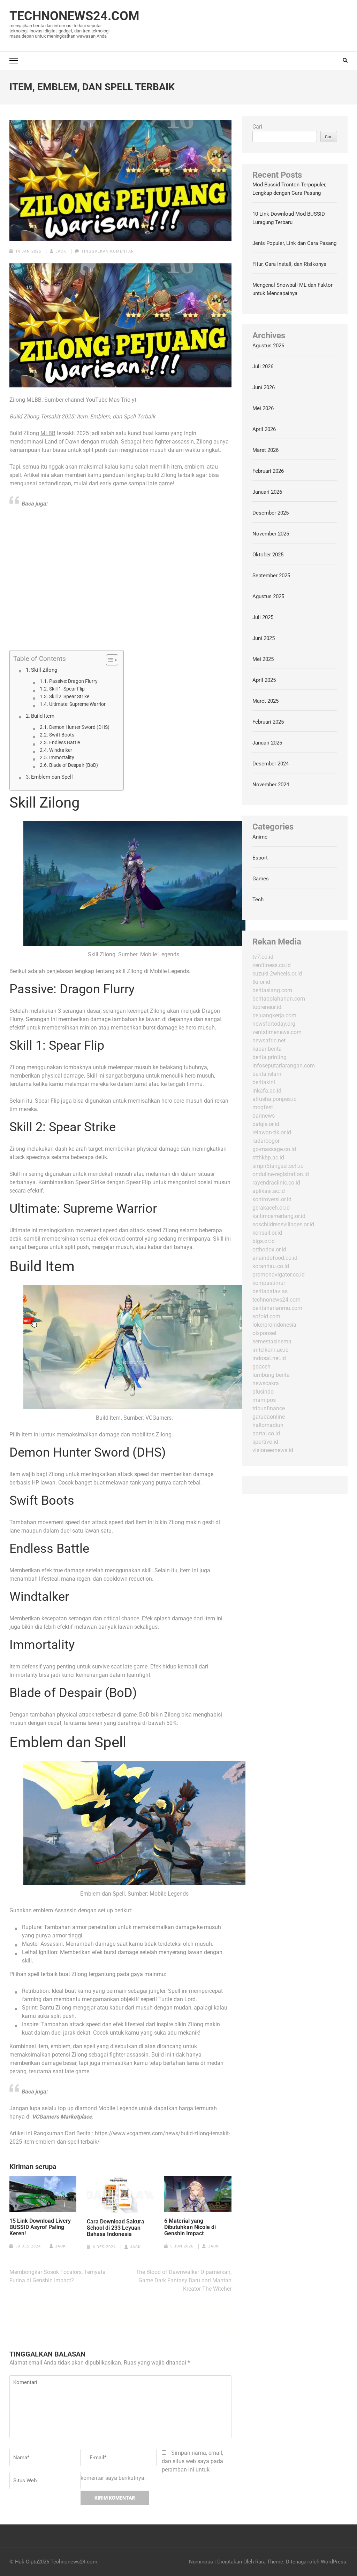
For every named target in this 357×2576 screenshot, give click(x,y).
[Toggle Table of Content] (109, 660)
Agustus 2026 (268, 346)
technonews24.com (276, 1300)
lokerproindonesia (274, 1325)
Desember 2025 (271, 513)
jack (61, 251)
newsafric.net (269, 1040)
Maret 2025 (265, 701)
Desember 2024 (271, 764)
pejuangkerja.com (274, 1015)
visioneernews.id (273, 1450)
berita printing (269, 1057)
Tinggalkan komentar (108, 251)
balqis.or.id (266, 1124)
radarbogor (266, 1141)
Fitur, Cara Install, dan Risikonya (289, 264)
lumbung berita (271, 1375)
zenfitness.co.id (272, 965)
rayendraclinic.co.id (276, 1183)
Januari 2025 (267, 743)
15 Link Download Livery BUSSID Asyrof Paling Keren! (40, 2227)
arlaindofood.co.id (275, 1258)
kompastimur (269, 1283)
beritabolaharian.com (279, 999)
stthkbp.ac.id (268, 1158)
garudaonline (269, 1417)
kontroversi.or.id (272, 1199)
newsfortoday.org (274, 1024)
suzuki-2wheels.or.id (277, 974)
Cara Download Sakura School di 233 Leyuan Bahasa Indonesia (116, 2228)
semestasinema (272, 1341)
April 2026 (264, 429)
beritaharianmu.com (277, 1308)
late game (160, 483)
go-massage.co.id (274, 1149)
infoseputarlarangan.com (284, 1066)
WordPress (333, 2562)
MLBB (48, 433)
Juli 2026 (263, 367)
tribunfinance (269, 1408)
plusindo (263, 1392)
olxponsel (264, 1333)
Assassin (66, 1910)
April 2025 (264, 680)
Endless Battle (64, 742)
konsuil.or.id (267, 1233)
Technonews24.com (74, 16)
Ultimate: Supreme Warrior (77, 704)
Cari (257, 127)
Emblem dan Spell (52, 777)
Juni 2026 (264, 387)
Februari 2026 (268, 471)
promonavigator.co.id (279, 1275)
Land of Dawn (62, 442)
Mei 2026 (263, 408)
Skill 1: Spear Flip (67, 689)
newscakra (266, 1383)
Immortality (62, 757)
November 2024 (271, 785)
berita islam (267, 1074)
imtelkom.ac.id (271, 1350)
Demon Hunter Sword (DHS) (79, 727)
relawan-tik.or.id (272, 1132)
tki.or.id (261, 982)
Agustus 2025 (268, 596)
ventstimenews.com (277, 1032)
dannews (264, 1116)
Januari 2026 (267, 492)
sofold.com (266, 1316)
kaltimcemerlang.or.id (279, 1216)
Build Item (43, 716)
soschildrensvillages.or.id (283, 1224)
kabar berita (267, 1049)
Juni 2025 (264, 638)
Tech (258, 900)
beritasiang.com (272, 990)
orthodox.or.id (269, 1250)
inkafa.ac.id (267, 1091)
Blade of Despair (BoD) (74, 765)
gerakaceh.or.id (271, 1208)
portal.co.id (266, 1433)
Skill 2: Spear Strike (69, 696)
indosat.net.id (269, 1358)
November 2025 (271, 534)
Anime (260, 837)
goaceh (261, 1367)
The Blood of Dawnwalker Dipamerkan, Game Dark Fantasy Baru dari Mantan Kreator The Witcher (184, 2280)
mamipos (264, 1400)
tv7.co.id (263, 957)
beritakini (264, 1082)
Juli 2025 (263, 617)
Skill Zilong (44, 670)
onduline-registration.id (281, 1174)
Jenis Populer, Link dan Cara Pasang (294, 243)
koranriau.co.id (271, 1266)
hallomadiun (268, 1425)
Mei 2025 (263, 659)
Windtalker (61, 750)
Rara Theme (269, 2562)
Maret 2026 (265, 450)
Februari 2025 (268, 722)
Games (261, 879)
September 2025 (271, 576)
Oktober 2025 (268, 555)
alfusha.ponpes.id (275, 1099)
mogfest (263, 1107)
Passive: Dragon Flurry (73, 681)
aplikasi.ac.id (269, 1191)
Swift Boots (62, 735)
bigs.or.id (264, 1241)
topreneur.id (267, 1007)
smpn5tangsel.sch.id (278, 1166)
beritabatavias (270, 1291)
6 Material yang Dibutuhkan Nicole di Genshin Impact (190, 2227)
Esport (260, 858)
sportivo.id (265, 1442)
